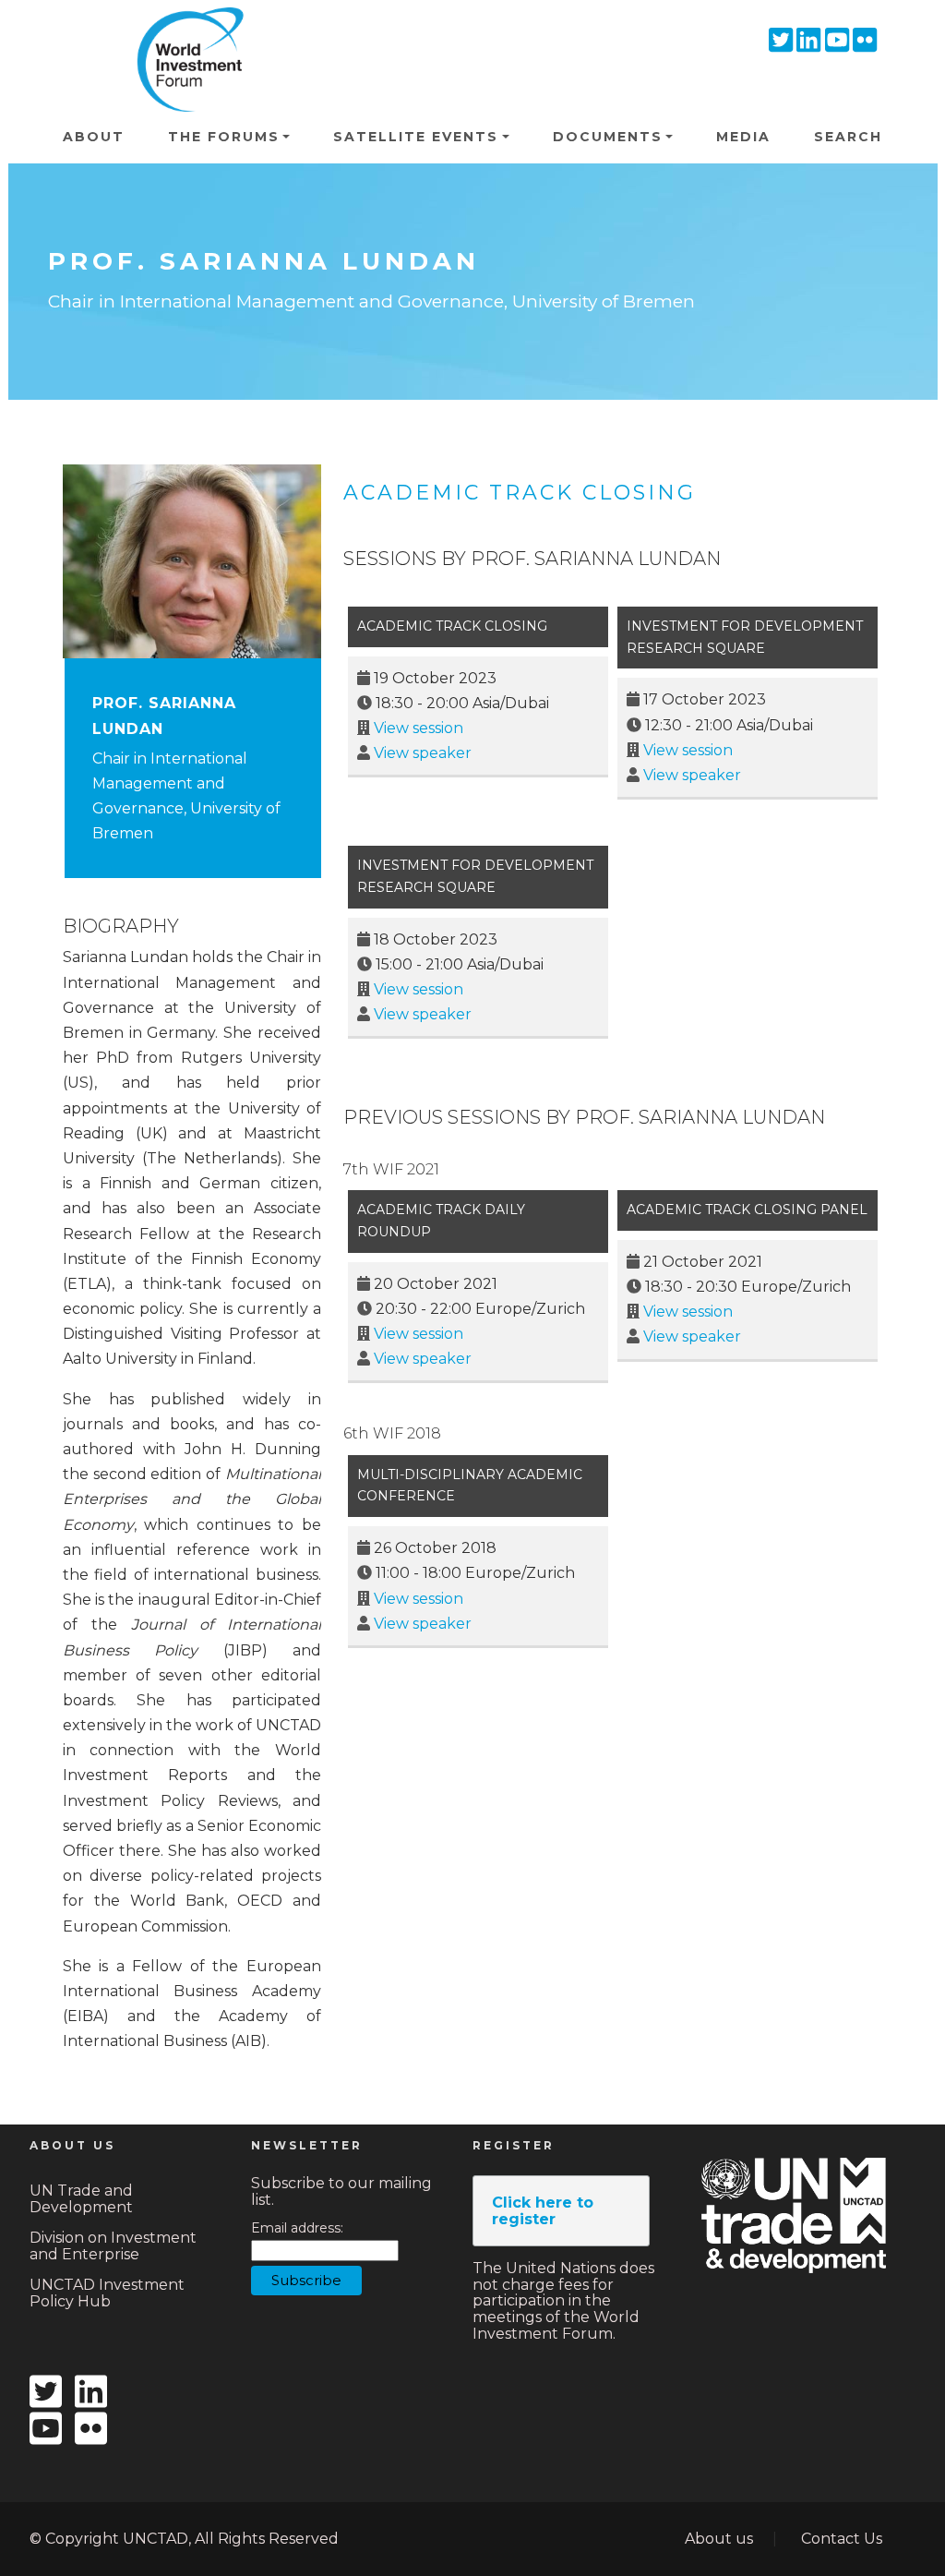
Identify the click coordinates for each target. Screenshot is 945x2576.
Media (743, 137)
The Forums (224, 137)
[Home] (185, 33)
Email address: (297, 2228)
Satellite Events (416, 137)
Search (848, 137)
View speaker (423, 753)
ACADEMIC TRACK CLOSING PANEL (747, 1210)
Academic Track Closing (520, 493)
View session (419, 728)
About (94, 137)
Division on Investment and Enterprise (113, 2246)
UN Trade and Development (81, 2199)
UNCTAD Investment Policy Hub (107, 2293)
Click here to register (543, 2211)
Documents (608, 137)
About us (719, 2539)
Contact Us (842, 2539)
